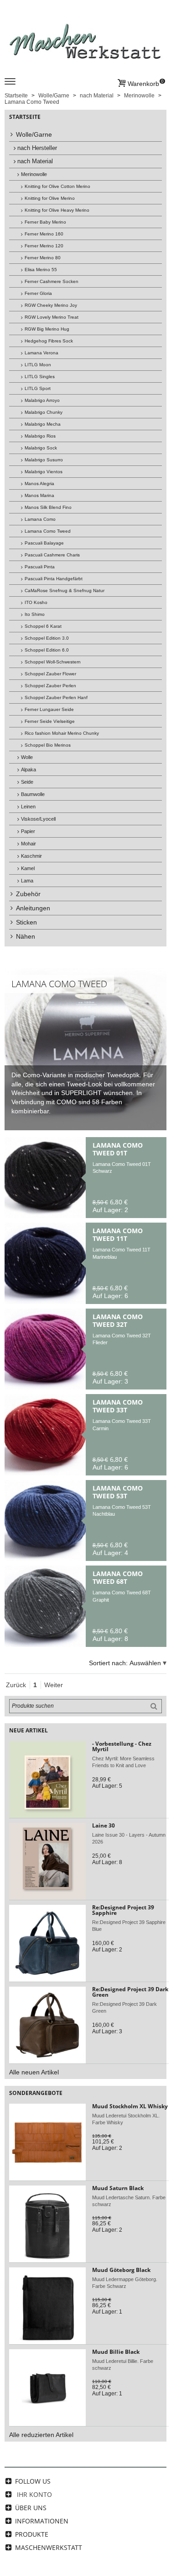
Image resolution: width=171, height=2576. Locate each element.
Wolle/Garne (34, 134)
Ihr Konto (34, 2494)
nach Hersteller (37, 148)
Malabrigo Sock (41, 448)
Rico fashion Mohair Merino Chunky (62, 733)
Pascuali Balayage (44, 543)
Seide (27, 782)
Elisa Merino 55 (41, 270)
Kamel (28, 868)
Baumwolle (33, 794)
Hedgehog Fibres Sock (49, 341)
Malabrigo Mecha (43, 424)
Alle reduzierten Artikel (41, 2435)
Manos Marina (39, 495)
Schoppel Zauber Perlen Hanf (56, 697)
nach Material (35, 161)
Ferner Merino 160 (44, 234)
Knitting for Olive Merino (50, 198)
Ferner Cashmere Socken (52, 281)
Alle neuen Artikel (34, 2072)
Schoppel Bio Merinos (48, 745)
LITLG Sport (38, 388)
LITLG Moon (38, 365)
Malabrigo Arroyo (42, 400)
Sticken (26, 922)
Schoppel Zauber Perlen (50, 686)
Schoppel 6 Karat (43, 626)
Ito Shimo (35, 614)
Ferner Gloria (38, 293)
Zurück (16, 1685)
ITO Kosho (36, 602)
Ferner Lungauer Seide (49, 709)
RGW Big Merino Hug (47, 329)
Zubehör (28, 894)
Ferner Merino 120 (44, 246)
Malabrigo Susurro (44, 460)
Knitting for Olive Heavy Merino (57, 210)
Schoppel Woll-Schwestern (53, 662)
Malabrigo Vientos (44, 472)
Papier (28, 831)
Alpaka (28, 770)
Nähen (26, 936)
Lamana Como (40, 519)
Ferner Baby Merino (45, 222)
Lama (27, 881)
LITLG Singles (40, 377)
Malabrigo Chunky (44, 412)
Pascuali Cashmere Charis (52, 555)
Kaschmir (31, 856)
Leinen (28, 807)
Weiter (54, 1685)
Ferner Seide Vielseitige (50, 721)
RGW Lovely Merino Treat (52, 317)
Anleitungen (33, 908)
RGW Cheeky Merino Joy (51, 305)
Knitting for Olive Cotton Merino (57, 186)
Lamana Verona (41, 353)
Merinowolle (34, 174)
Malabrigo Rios (40, 436)
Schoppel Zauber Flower (50, 674)
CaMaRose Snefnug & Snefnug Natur (65, 591)
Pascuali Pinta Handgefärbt (54, 579)
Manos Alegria (39, 484)
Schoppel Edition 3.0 (47, 638)
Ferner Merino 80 (43, 258)
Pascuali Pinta (40, 567)
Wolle (27, 757)
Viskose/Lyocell (38, 819)
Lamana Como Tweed (48, 531)
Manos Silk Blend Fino (48, 507)
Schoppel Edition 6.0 (47, 650)
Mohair (28, 844)
